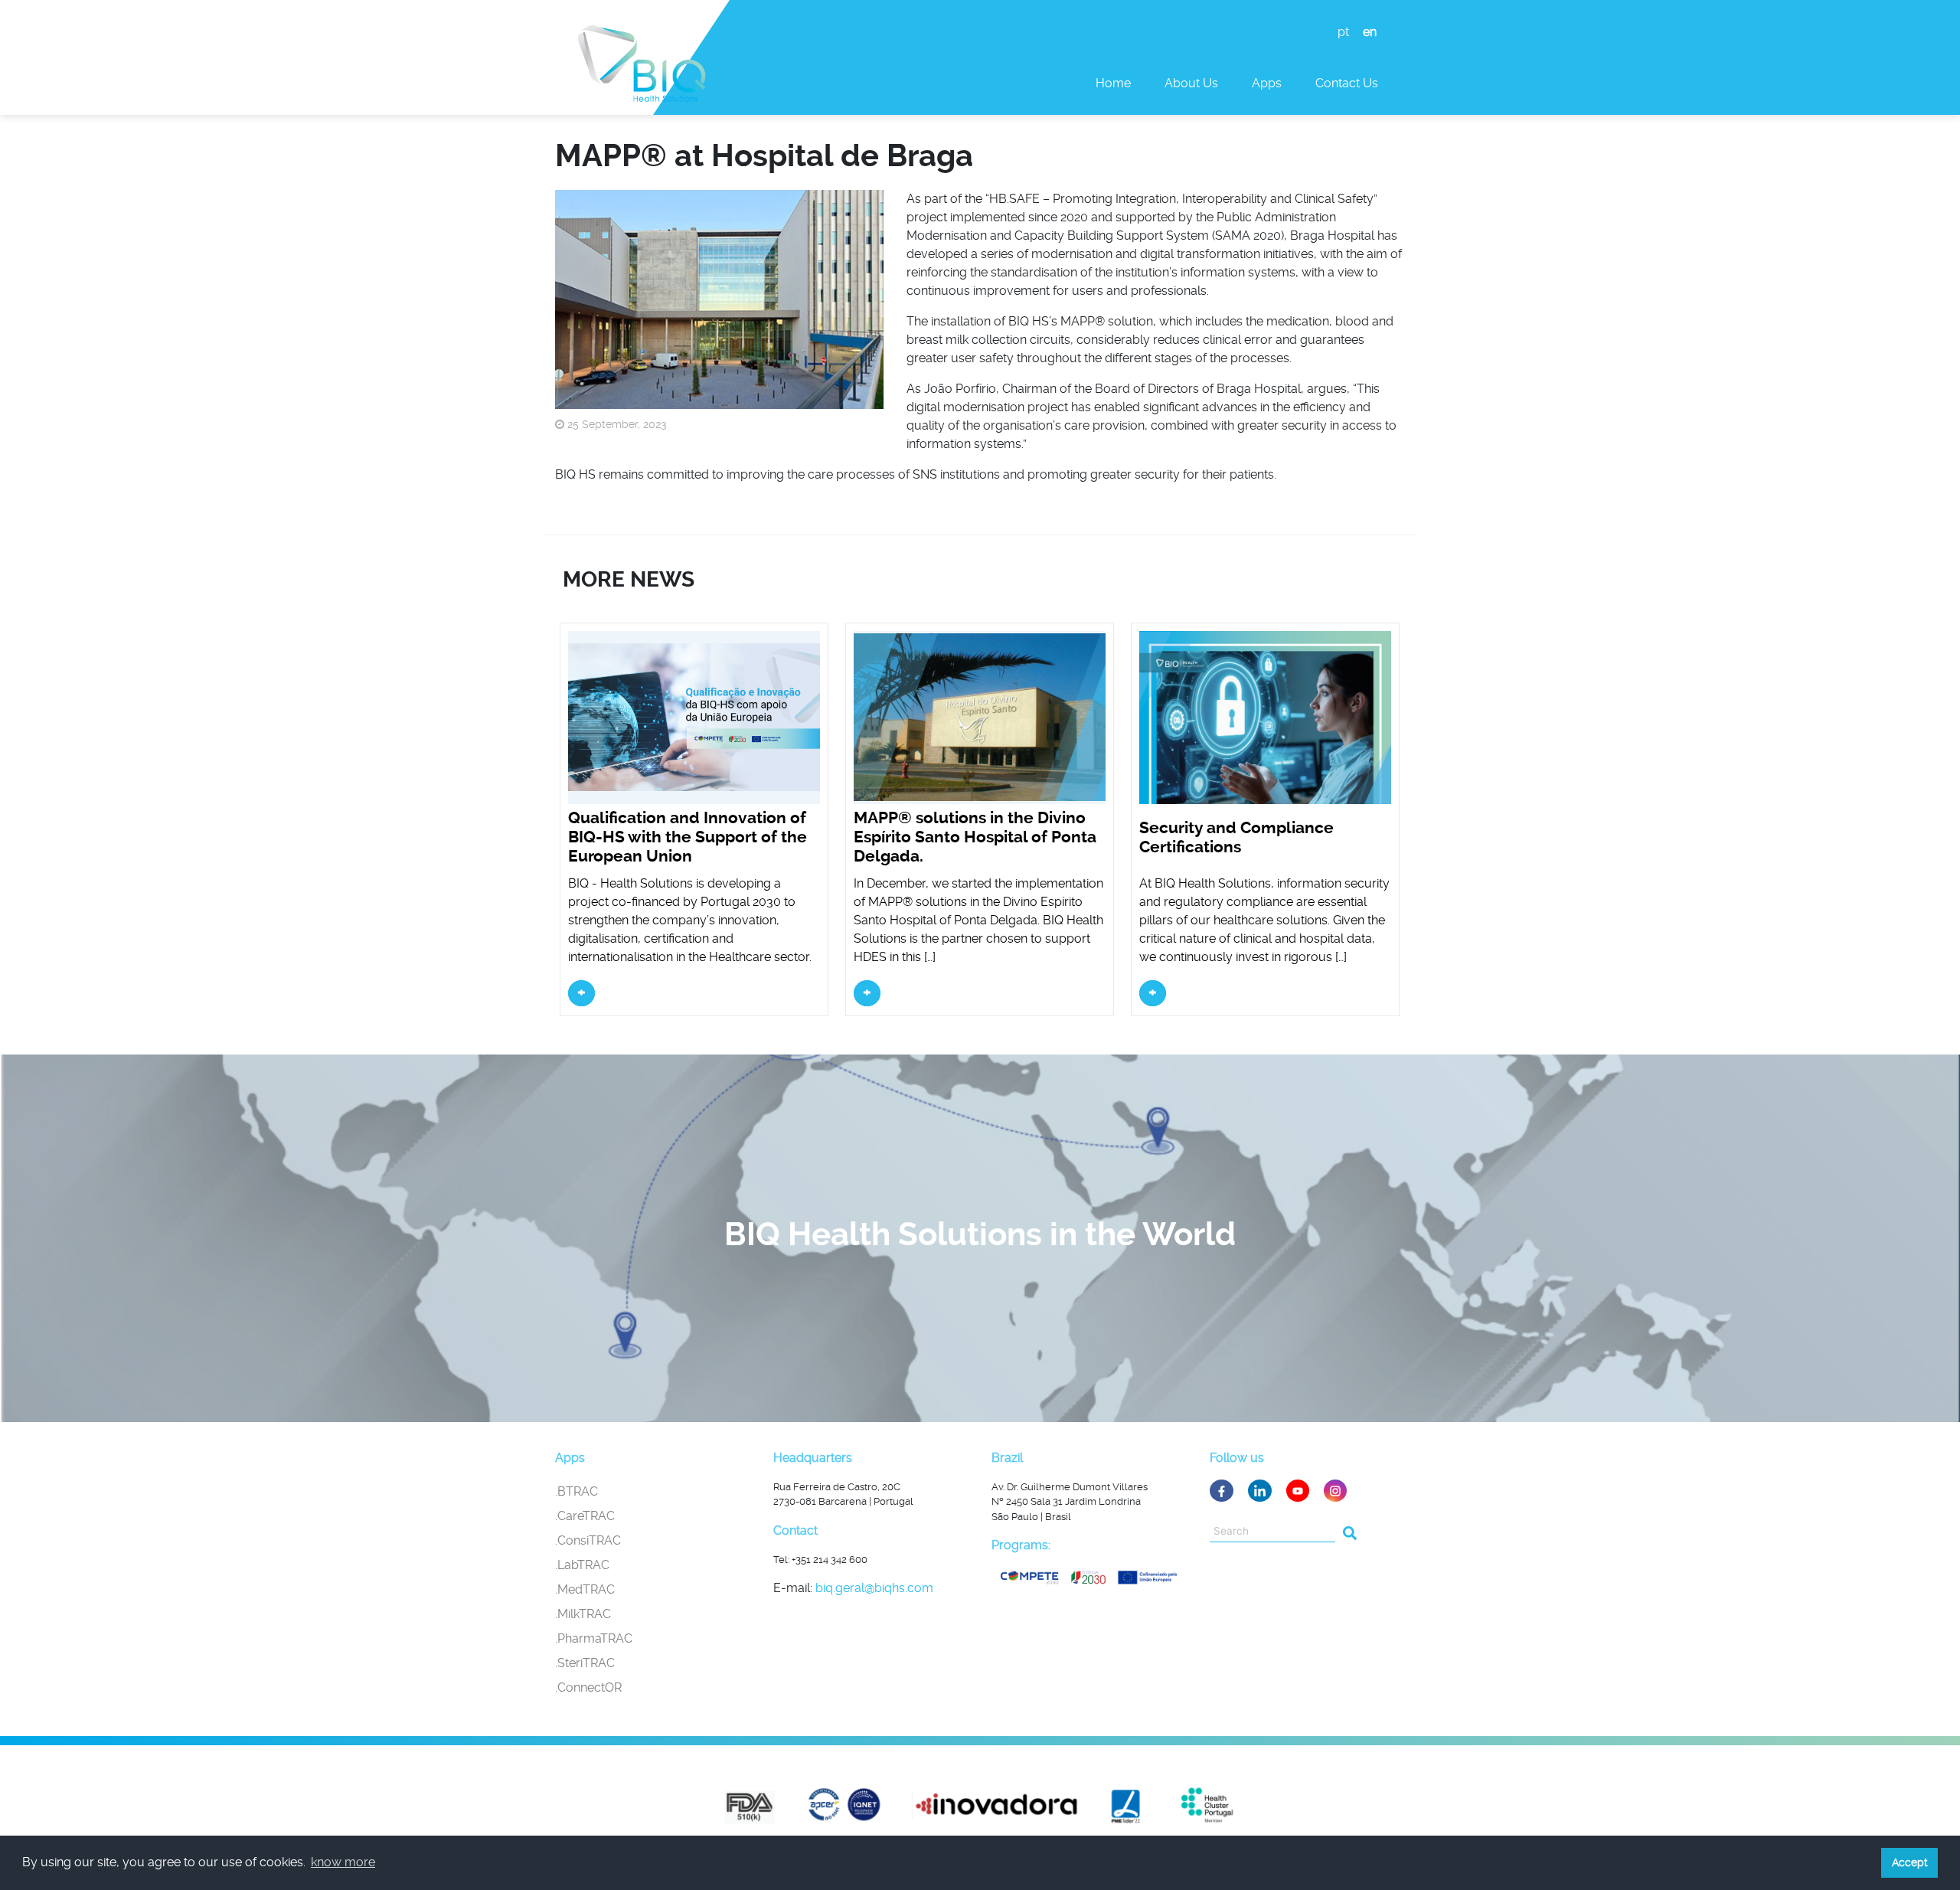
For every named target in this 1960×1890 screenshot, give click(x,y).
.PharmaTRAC (594, 1638)
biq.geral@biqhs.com (874, 1588)
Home (1113, 83)
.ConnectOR (588, 1687)
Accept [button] (1910, 1862)
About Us (1191, 83)
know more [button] (343, 1862)
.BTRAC (577, 1491)
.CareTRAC (585, 1516)
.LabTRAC (582, 1565)
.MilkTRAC (583, 1614)
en (1370, 32)
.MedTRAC (585, 1589)
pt (1343, 32)
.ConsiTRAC (588, 1540)
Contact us (1347, 83)
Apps (1267, 83)
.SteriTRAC (585, 1663)
